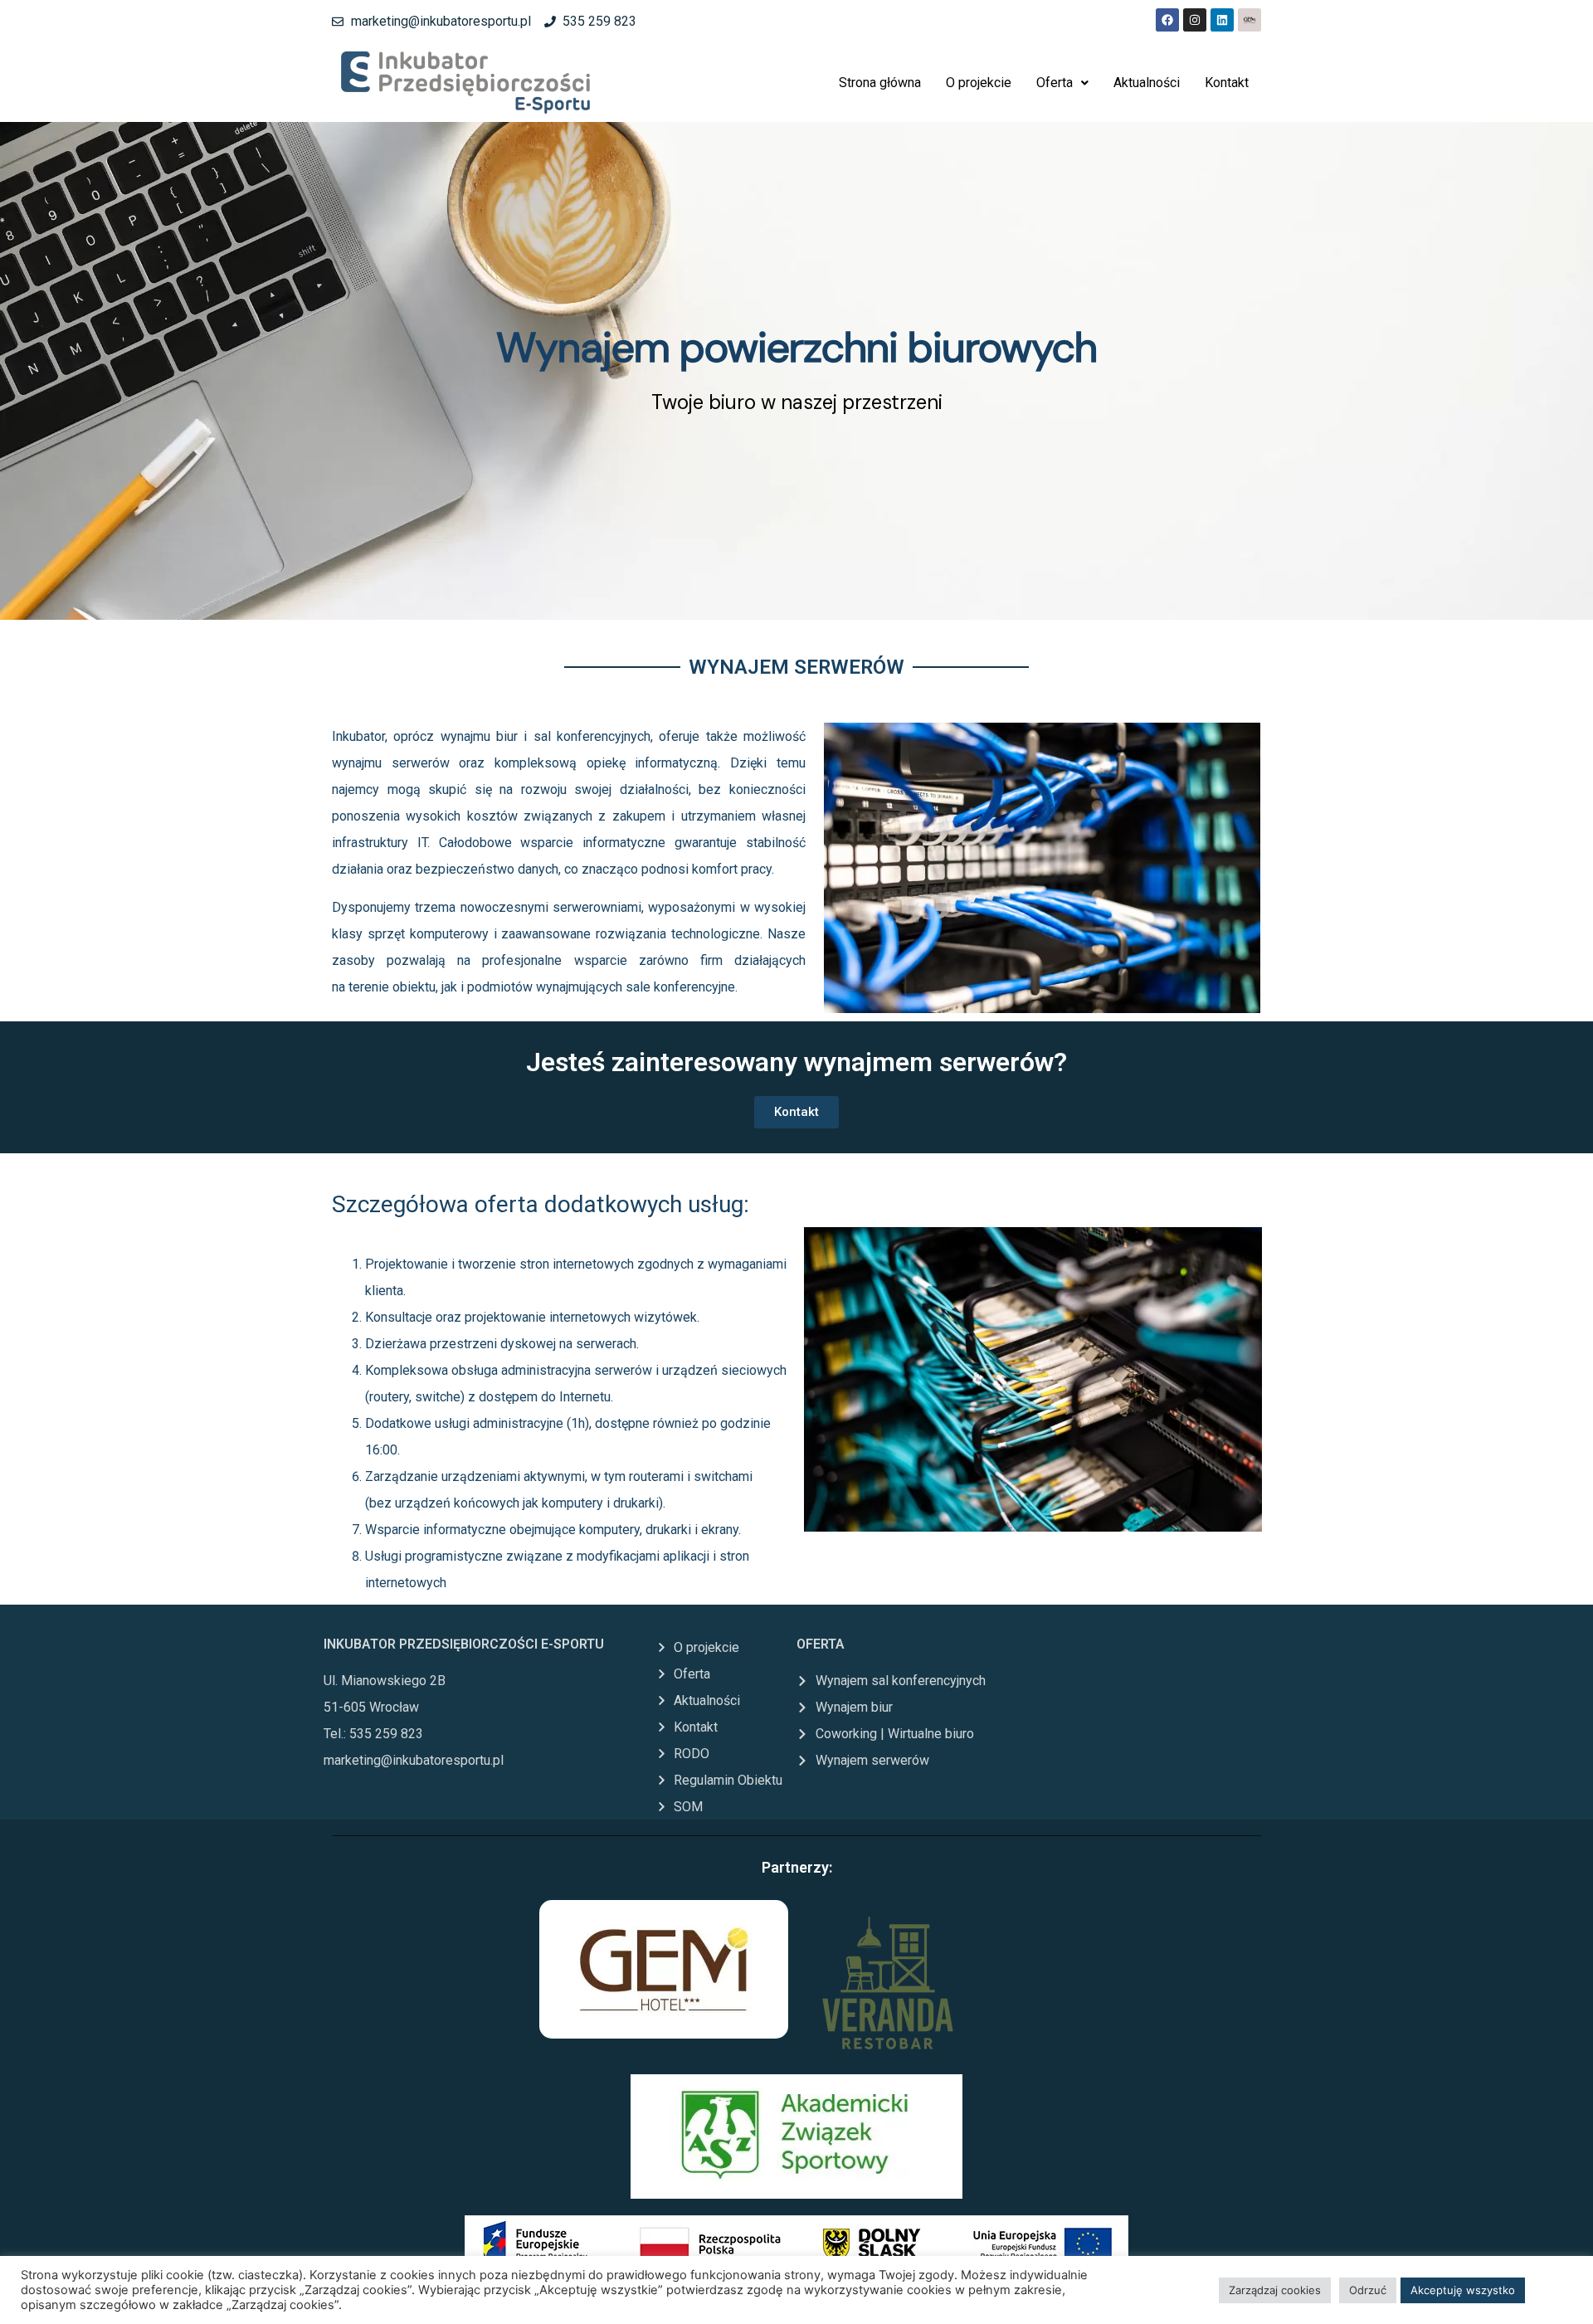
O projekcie (979, 83)
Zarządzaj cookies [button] (1275, 2290)
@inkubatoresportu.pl (442, 1760)
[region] (796, 371)
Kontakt (1227, 83)
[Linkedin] (1222, 20)
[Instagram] (1195, 20)
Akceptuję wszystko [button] (1463, 2290)
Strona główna (880, 83)
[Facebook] (1167, 20)
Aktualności (1147, 83)
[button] (1062, 83)
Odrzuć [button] (1368, 2290)
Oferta (1055, 83)
